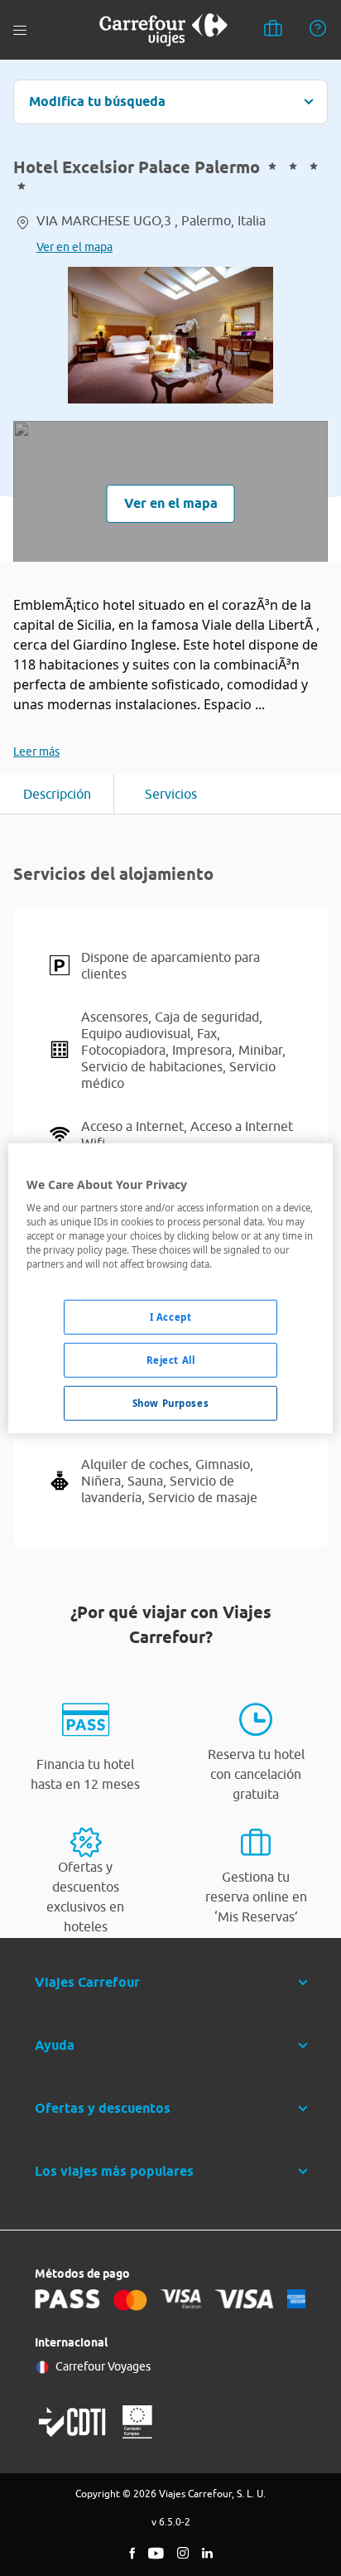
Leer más (36, 752)
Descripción (57, 794)
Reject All (171, 1360)
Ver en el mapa (74, 247)
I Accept (171, 1317)
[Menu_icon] (20, 30)
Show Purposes (170, 1403)
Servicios (171, 794)
